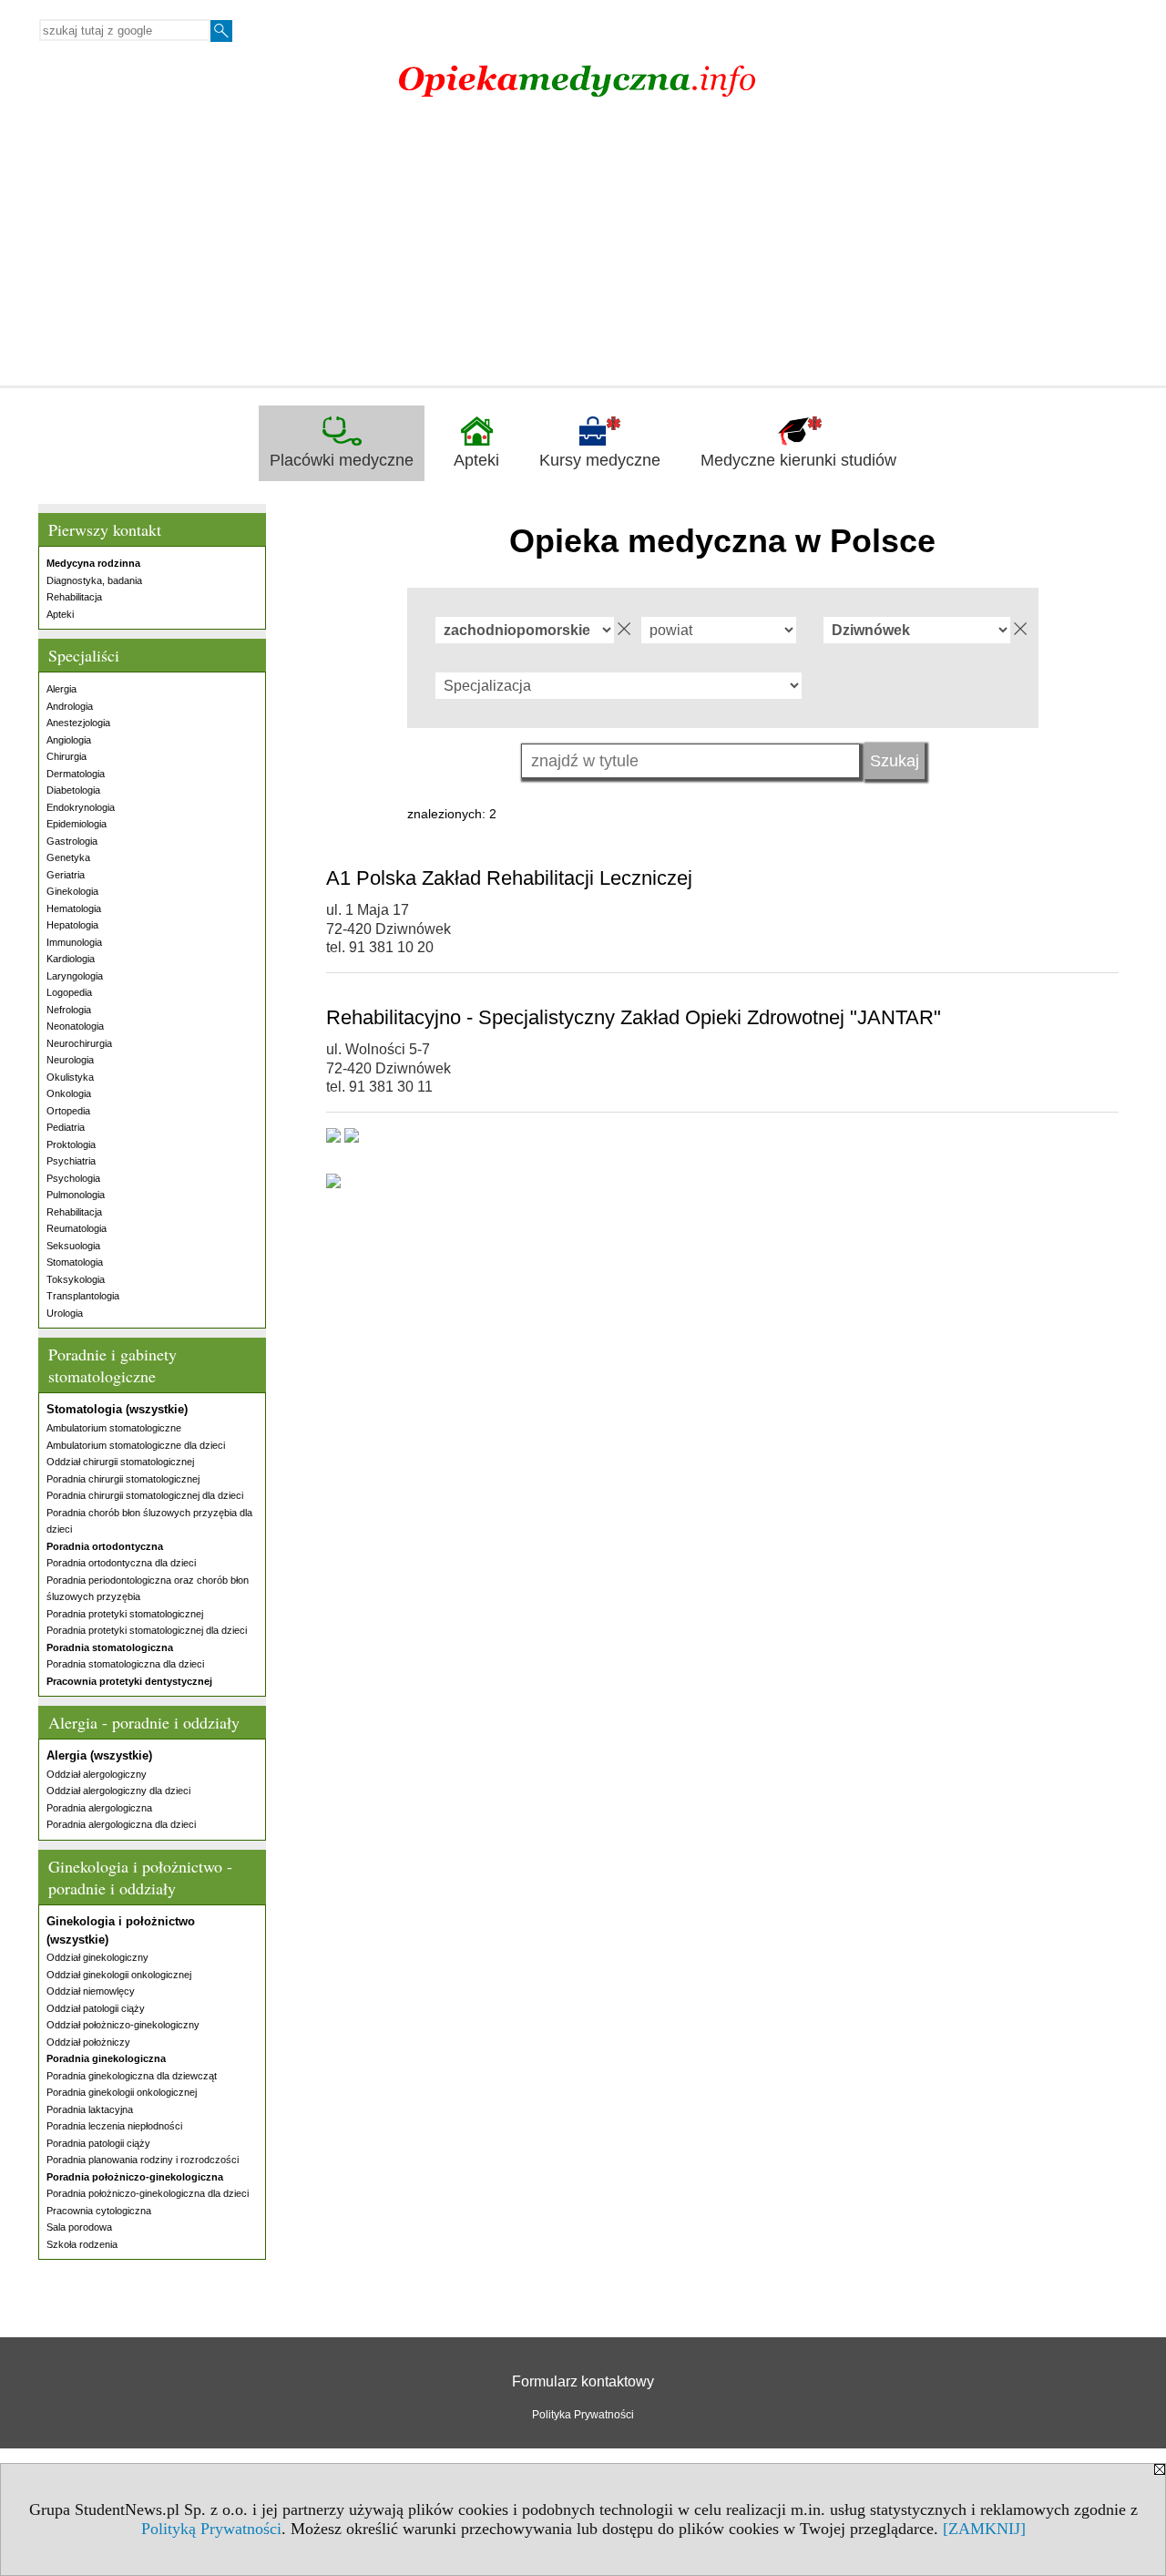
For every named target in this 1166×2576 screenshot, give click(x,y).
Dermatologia (76, 774)
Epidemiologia (77, 824)
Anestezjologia (78, 723)
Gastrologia (72, 841)
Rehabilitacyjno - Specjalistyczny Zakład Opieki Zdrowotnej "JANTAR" (634, 1017)
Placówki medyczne (342, 460)
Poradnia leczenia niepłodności (114, 2126)
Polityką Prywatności (211, 2529)
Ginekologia (72, 891)
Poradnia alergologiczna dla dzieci (121, 1824)
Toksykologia (76, 1279)
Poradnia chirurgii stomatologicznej (123, 1479)
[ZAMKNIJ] (984, 2529)
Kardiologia (71, 959)
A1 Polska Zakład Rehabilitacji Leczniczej (509, 878)
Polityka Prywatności (583, 2415)
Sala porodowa (79, 2227)
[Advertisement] (583, 249)
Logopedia (69, 992)
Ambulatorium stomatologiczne (114, 1428)
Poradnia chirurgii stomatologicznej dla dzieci (145, 1495)
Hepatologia (72, 925)
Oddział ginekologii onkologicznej (119, 1975)
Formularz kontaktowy (583, 2381)
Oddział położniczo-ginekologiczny (123, 2025)
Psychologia (73, 1178)
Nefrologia (69, 1010)
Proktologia (71, 1144)
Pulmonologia (76, 1195)
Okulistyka (70, 1077)
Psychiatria (71, 1161)
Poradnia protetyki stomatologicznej (125, 1614)
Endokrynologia (81, 807)
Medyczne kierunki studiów (798, 460)
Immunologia (74, 942)
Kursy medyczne (600, 460)
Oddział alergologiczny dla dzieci (118, 1791)
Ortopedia (68, 1111)
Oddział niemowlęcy (91, 1991)
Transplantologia (83, 1296)
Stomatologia (75, 1262)
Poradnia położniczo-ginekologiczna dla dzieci (148, 2193)
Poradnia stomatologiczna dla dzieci (125, 1664)
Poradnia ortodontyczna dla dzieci (121, 1563)
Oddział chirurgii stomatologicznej (120, 1462)
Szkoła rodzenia (82, 2244)
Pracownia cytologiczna (99, 2211)
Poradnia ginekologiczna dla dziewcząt (132, 2076)
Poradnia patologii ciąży (98, 2143)
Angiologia (69, 740)
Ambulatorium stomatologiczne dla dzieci (136, 1445)
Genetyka (68, 857)
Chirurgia (66, 756)
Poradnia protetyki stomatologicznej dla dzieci (147, 1630)
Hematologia (74, 908)
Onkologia (69, 1093)
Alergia (61, 689)
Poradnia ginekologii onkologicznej (122, 2092)
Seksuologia (73, 1246)
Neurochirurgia (79, 1043)
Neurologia (70, 1060)
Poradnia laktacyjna (90, 2109)
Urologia (65, 1313)
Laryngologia (75, 976)
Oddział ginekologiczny (97, 1957)
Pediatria (66, 1127)
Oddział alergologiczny (97, 1774)
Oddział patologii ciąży (96, 2008)
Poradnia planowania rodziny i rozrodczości (143, 2160)
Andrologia (70, 706)
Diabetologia (73, 790)
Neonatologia (75, 1026)
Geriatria (66, 875)
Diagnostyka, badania (94, 580)
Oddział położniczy (88, 2042)
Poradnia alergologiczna (99, 1808)
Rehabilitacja (74, 597)
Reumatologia (77, 1228)
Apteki (476, 460)
